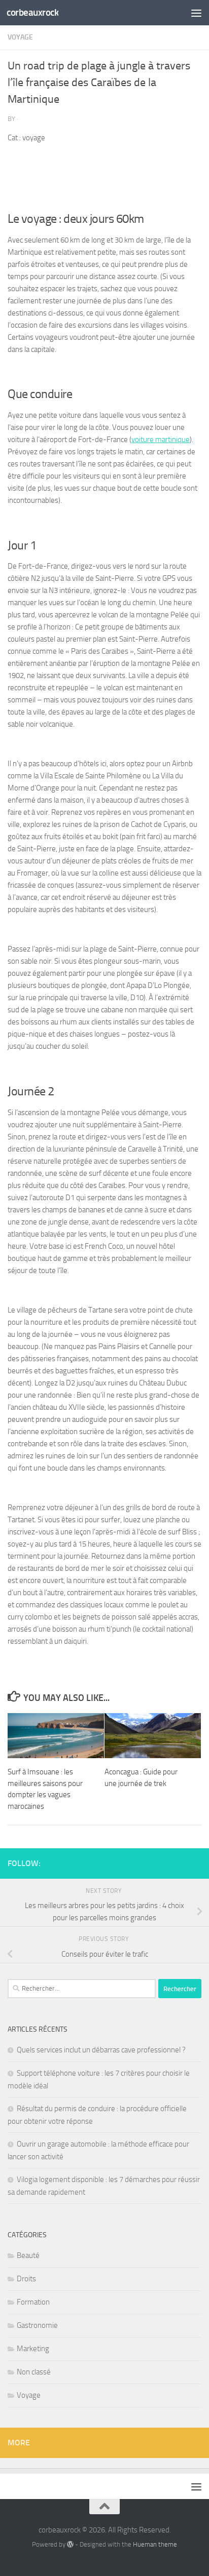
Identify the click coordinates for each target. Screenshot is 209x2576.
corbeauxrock (32, 12)
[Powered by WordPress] (70, 2544)
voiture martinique (161, 440)
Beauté (28, 2255)
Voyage (20, 37)
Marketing (33, 2349)
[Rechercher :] (82, 1989)
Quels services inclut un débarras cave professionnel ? (101, 2050)
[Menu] (196, 13)
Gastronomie (37, 2325)
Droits (26, 2279)
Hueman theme (155, 2544)
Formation (33, 2302)
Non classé (34, 2372)
